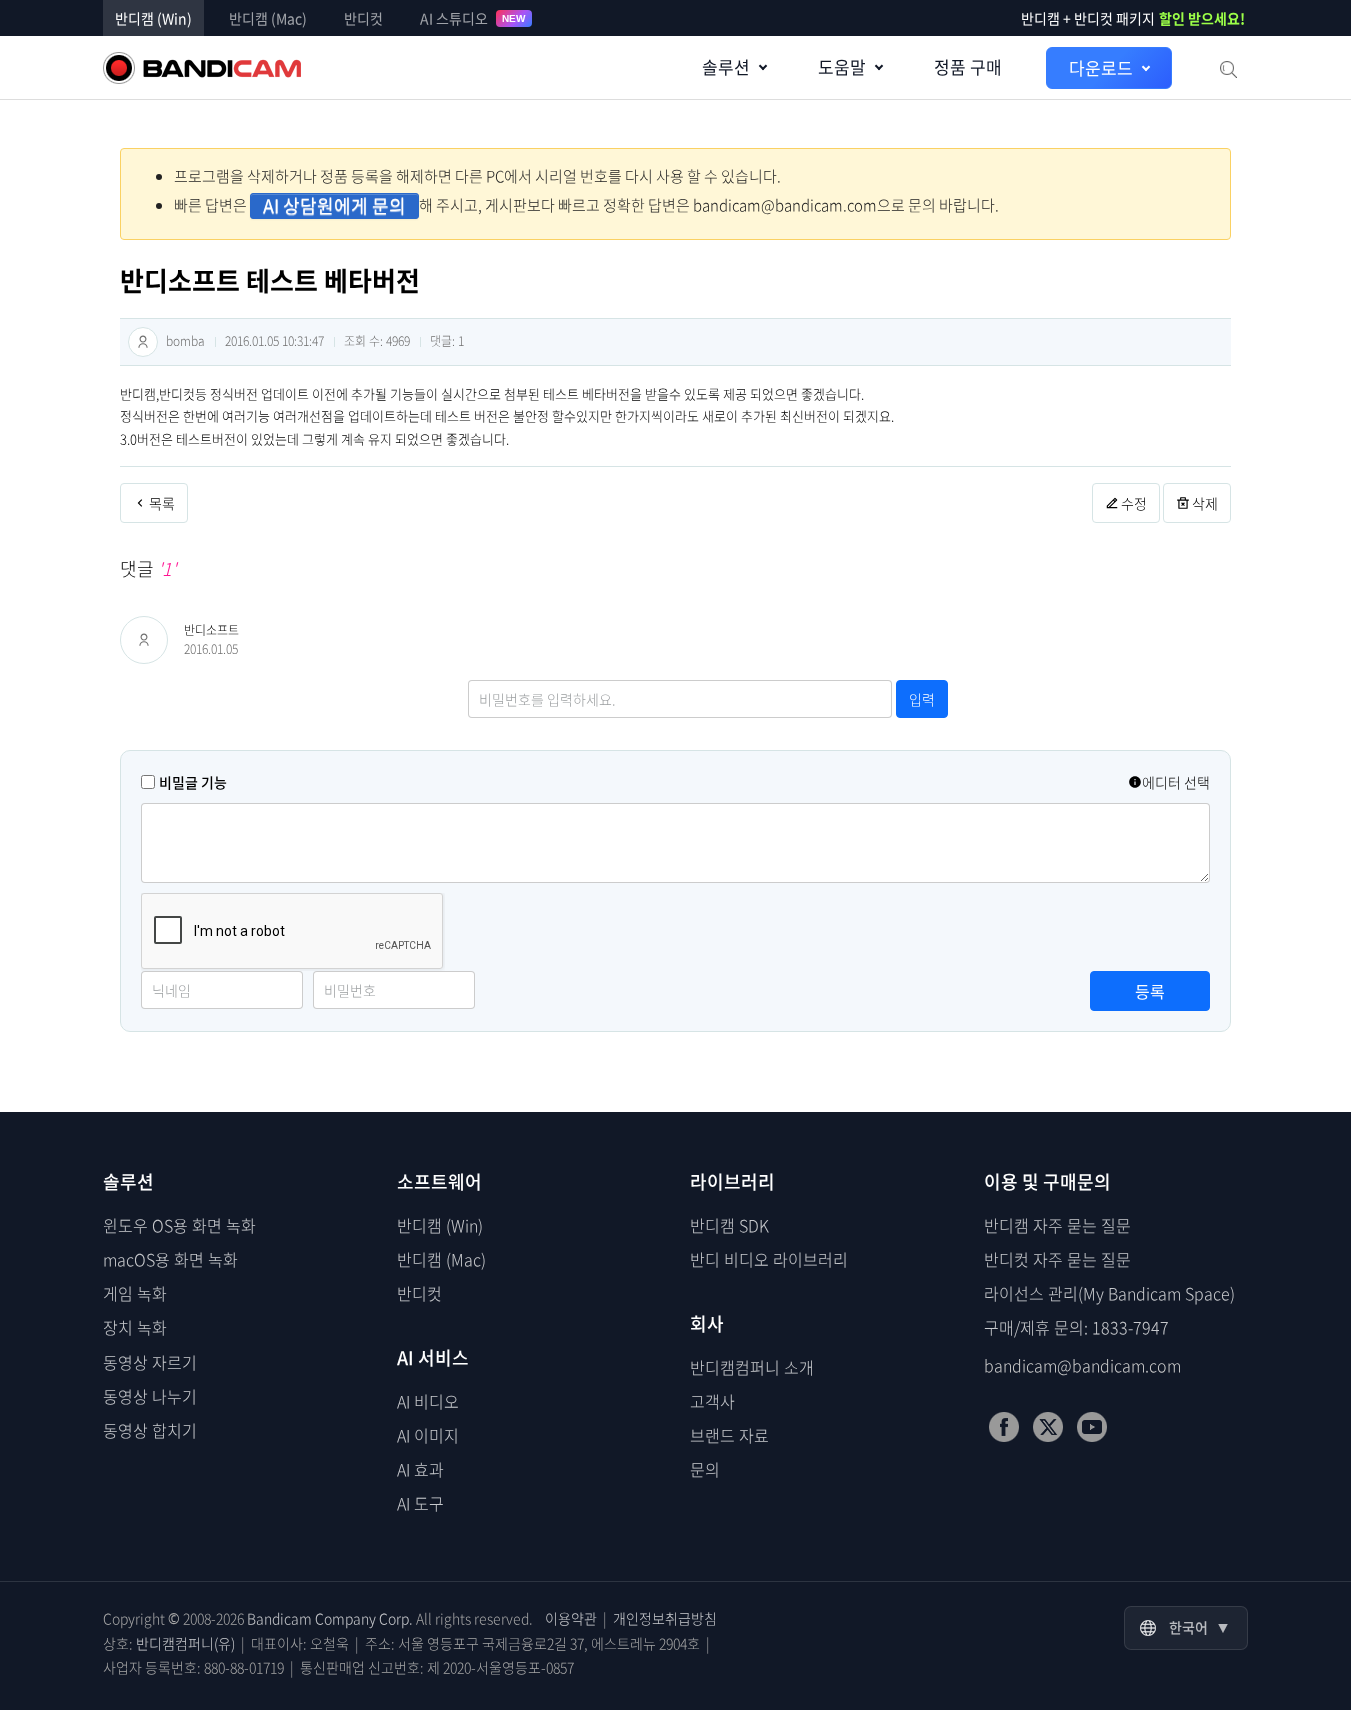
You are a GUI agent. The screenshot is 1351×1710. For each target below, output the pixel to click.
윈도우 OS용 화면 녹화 (179, 1225)
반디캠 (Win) (153, 18)
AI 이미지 (428, 1435)
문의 (705, 1469)
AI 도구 (420, 1503)
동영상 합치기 (150, 1430)
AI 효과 (420, 1469)
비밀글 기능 (193, 782)
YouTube (1092, 1427)
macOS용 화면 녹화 (170, 1259)
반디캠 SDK (729, 1225)
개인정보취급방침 (665, 1618)
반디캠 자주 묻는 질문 (1057, 1225)
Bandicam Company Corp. (330, 1618)
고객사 (712, 1401)
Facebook (1004, 1427)
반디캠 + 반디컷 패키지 (1133, 18)
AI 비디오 (428, 1401)
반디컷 (363, 18)
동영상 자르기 (150, 1362)
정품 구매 (968, 66)
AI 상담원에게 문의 (334, 206)
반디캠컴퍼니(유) (185, 1643)
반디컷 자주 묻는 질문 (1057, 1259)
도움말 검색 (1227, 68)
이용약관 (571, 1618)
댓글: (447, 341)
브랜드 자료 (729, 1435)
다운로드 (1101, 67)
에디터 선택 (1176, 782)
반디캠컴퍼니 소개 (752, 1367)
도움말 (842, 66)
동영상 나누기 (150, 1396)
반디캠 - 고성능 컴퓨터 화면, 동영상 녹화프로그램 (202, 68)
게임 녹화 (135, 1293)
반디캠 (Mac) (268, 18)
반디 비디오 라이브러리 (769, 1259)
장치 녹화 (135, 1327)
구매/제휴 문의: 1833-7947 (1076, 1327)
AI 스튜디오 (473, 18)
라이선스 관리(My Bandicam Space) (1109, 1293)
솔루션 (726, 66)
